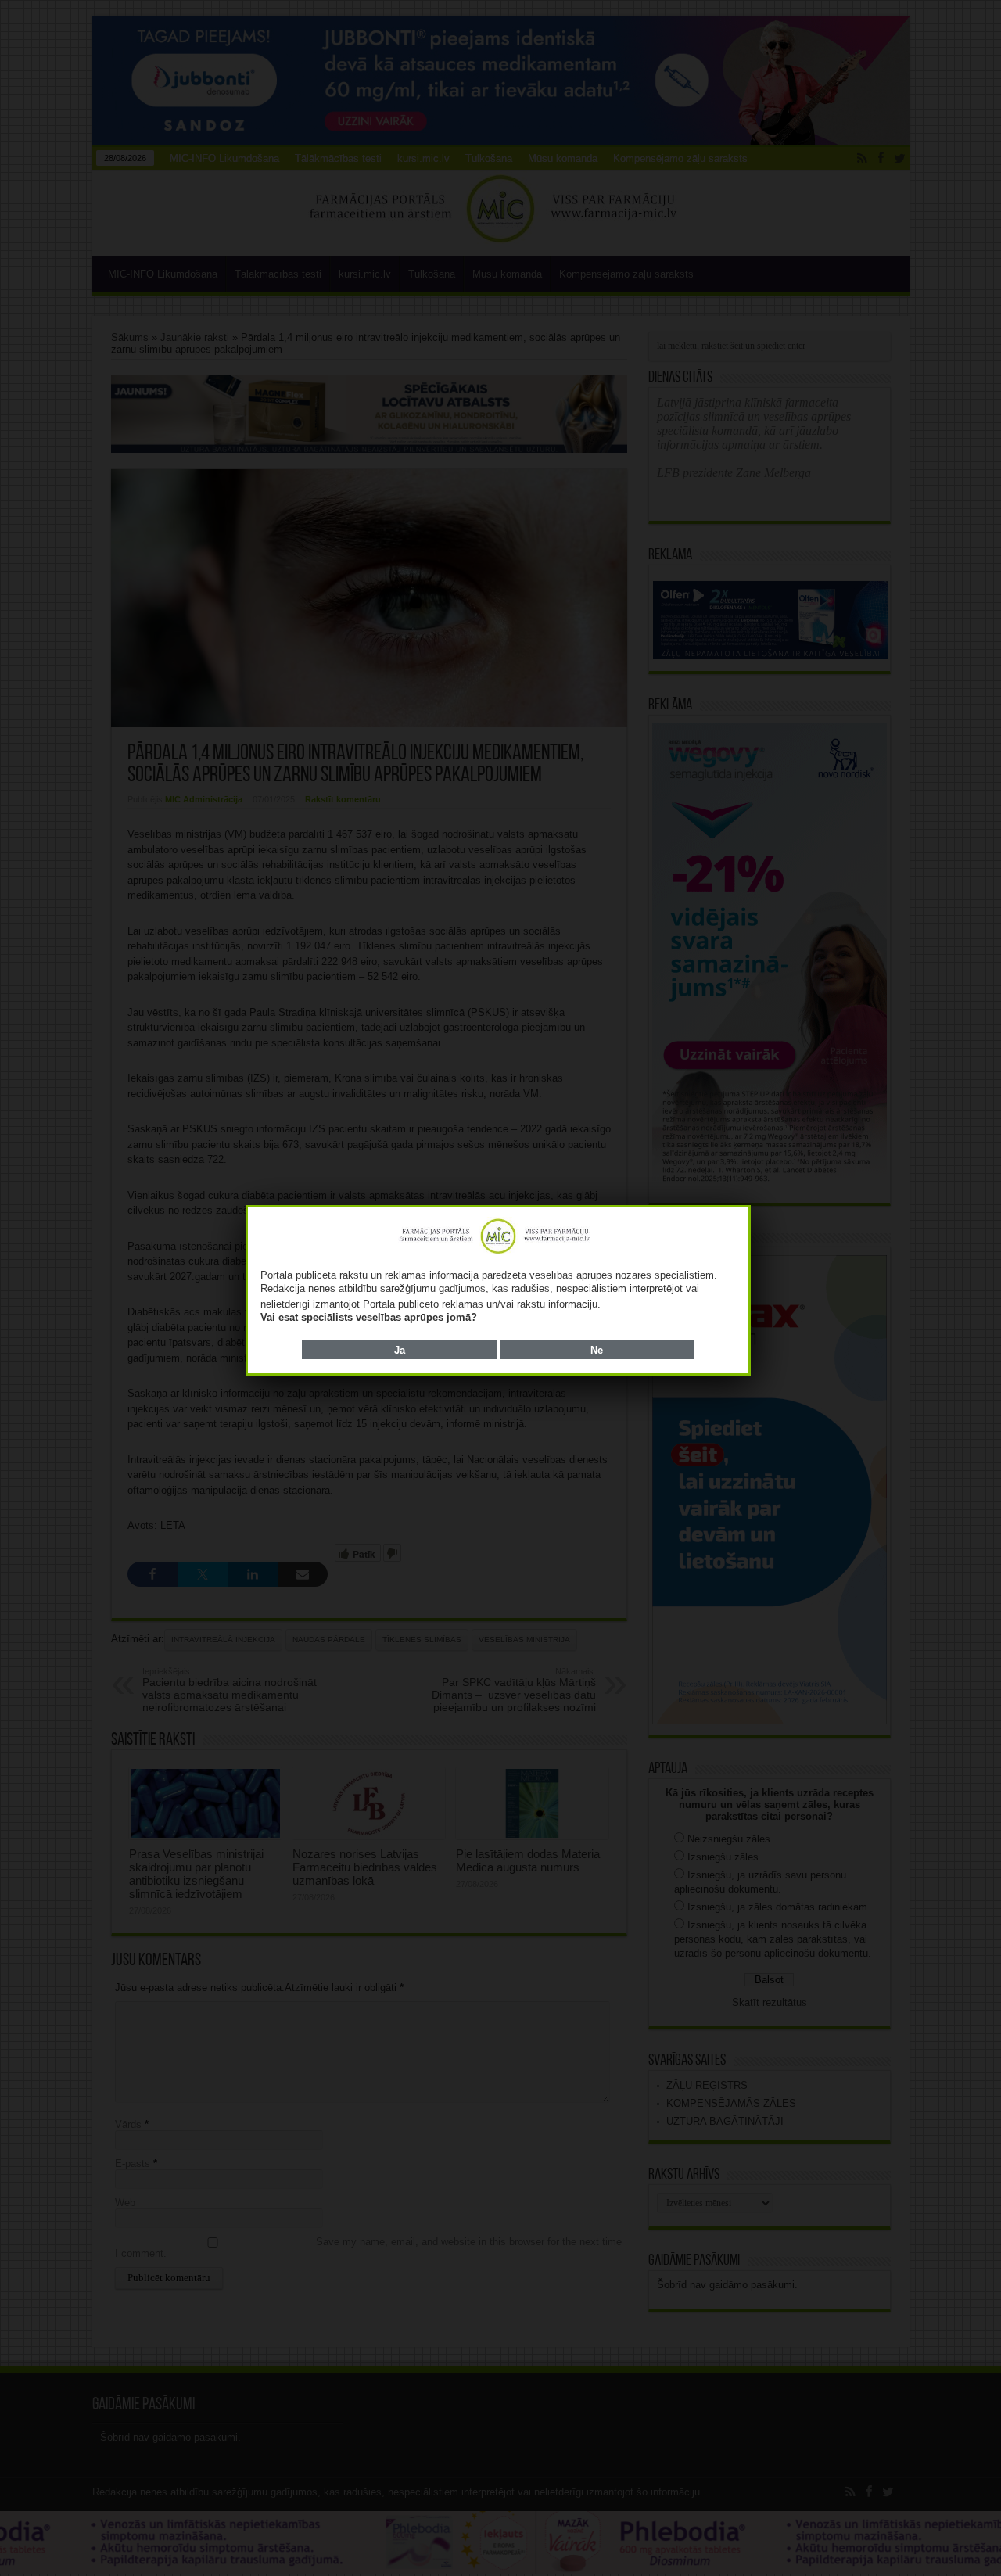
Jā (400, 1350)
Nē (597, 1350)
